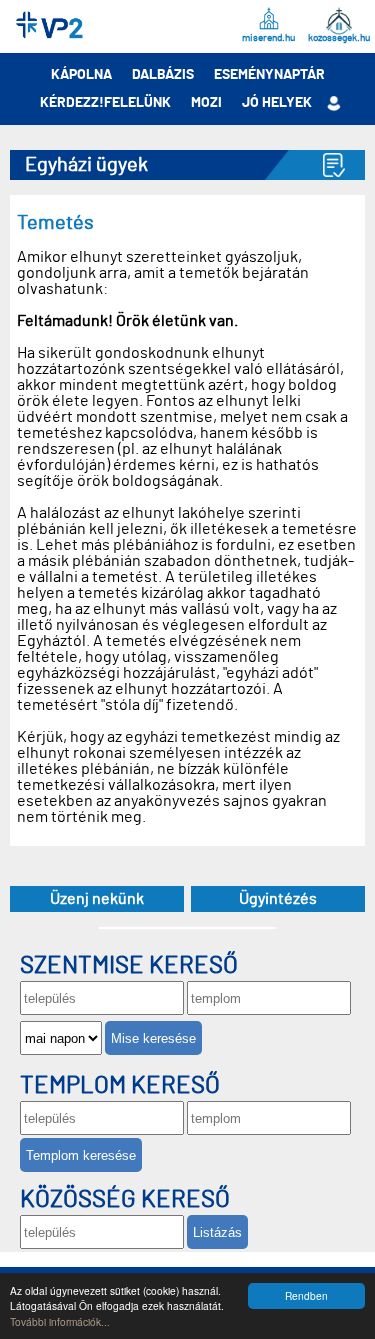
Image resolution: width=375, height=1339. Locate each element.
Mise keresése (153, 1038)
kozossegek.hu (339, 38)
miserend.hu (268, 38)
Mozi (206, 103)
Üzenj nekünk (97, 899)
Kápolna (81, 75)
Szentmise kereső (129, 966)
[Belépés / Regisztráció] (333, 103)
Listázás (217, 1232)
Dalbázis (163, 75)
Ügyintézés (278, 899)
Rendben (306, 1295)
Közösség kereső (125, 1200)
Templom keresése (81, 1155)
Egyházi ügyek (86, 165)
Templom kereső (120, 1086)
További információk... (60, 1321)
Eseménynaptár (269, 75)
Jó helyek (277, 103)
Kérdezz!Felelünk (105, 103)
